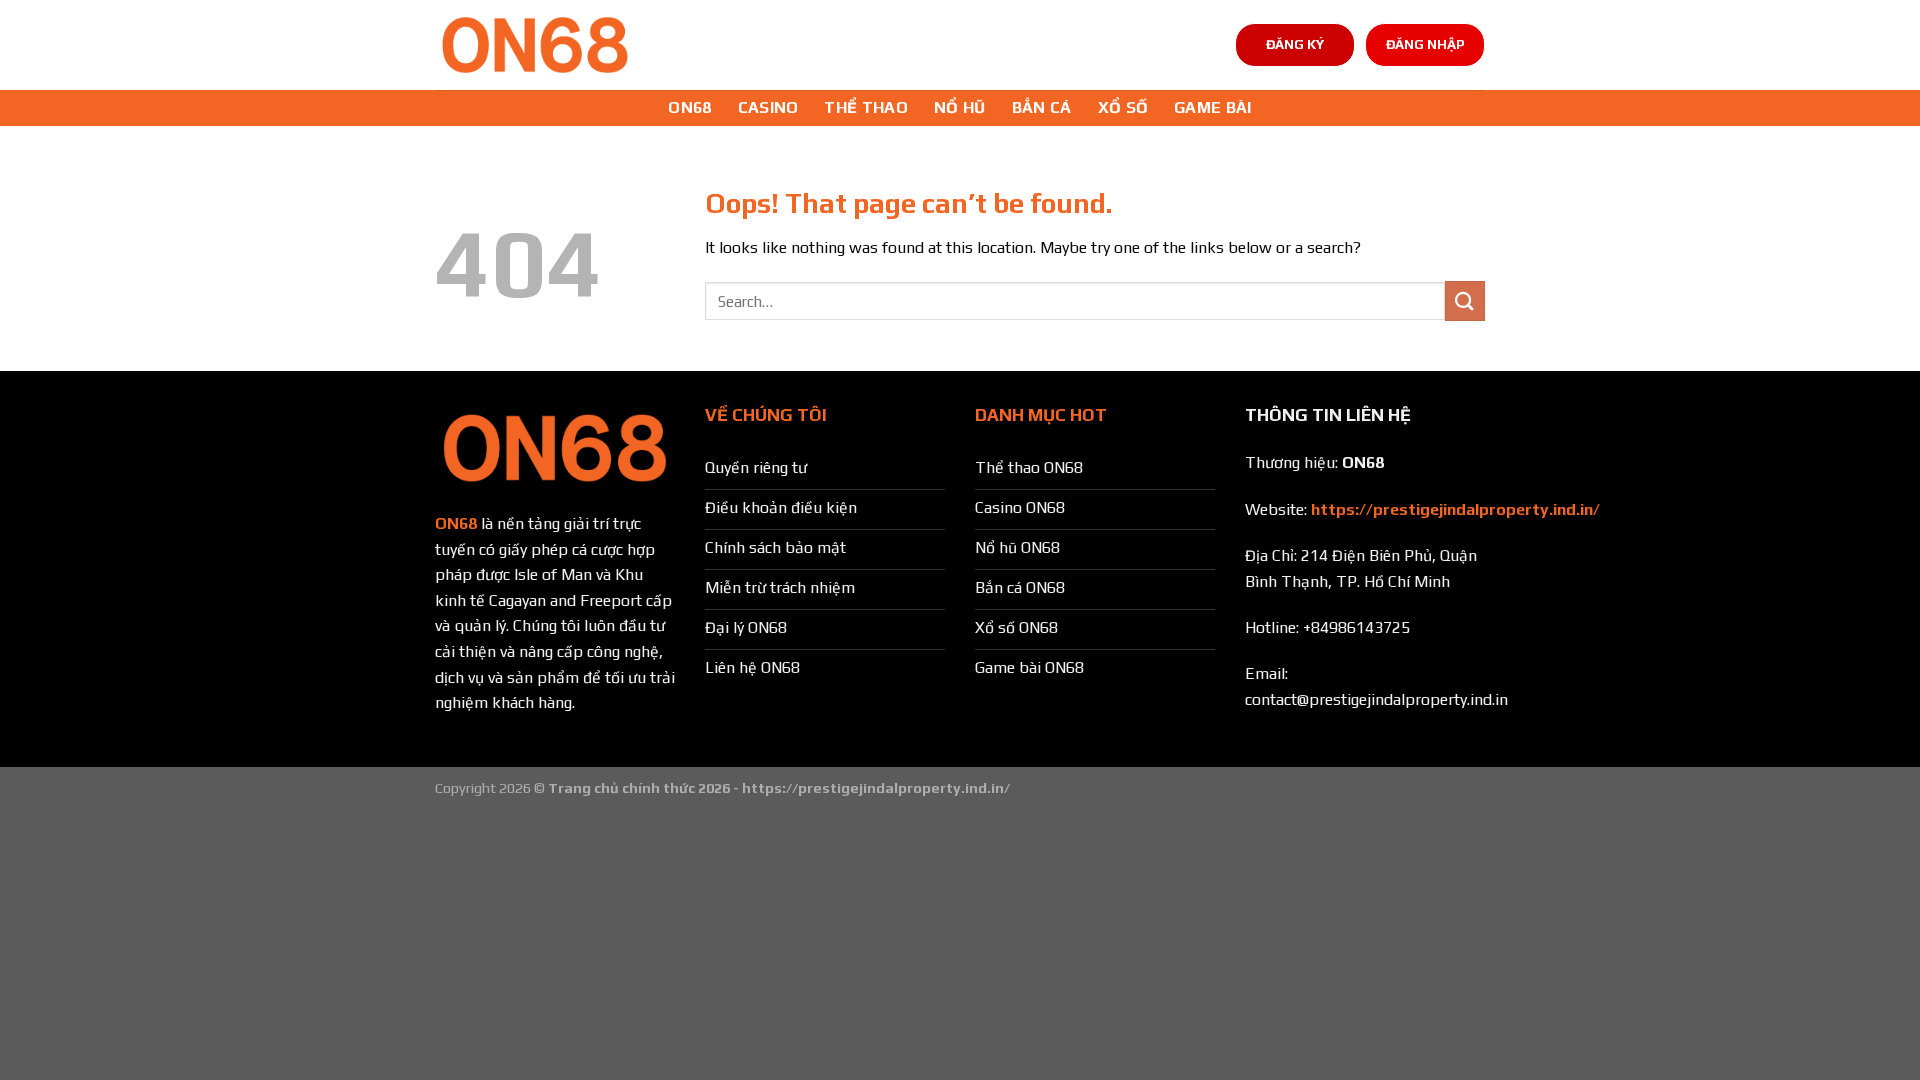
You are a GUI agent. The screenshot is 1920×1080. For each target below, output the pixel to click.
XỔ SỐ (1123, 107)
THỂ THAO (866, 107)
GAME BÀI (1213, 107)
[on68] (535, 45)
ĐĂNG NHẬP (1425, 44)
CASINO (768, 107)
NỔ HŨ (960, 107)
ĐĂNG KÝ (1295, 44)
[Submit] (1465, 300)
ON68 (689, 107)
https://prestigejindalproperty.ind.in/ (1455, 509)
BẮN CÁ (1042, 107)
